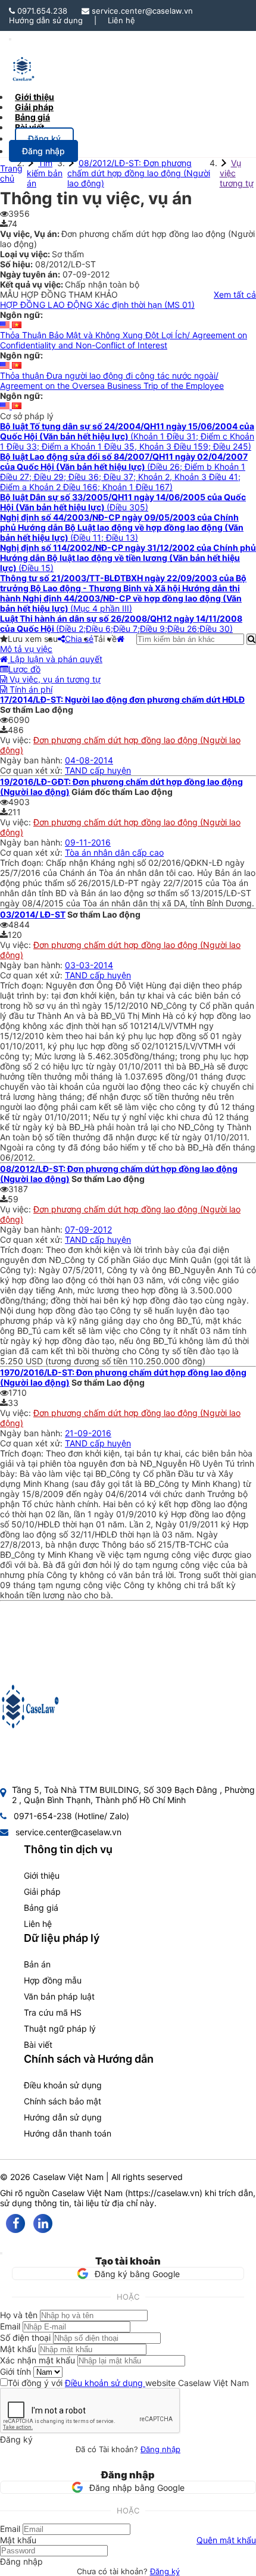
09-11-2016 (88, 842)
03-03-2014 (89, 965)
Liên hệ (121, 20)
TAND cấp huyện (98, 770)
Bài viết (29, 127)
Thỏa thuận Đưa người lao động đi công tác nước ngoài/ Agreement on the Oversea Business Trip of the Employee (112, 381)
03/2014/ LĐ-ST (33, 914)
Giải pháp (42, 1892)
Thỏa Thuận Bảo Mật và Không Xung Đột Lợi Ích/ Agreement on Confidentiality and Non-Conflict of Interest (124, 340)
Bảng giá (41, 1908)
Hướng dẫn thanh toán (68, 2133)
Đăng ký (165, 2571)
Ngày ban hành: (32, 760)
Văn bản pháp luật (59, 1996)
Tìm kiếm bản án (45, 173)
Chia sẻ (79, 639)
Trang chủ (11, 173)
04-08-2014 (89, 760)
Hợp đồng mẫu (53, 1980)
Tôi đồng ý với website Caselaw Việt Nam (128, 2383)
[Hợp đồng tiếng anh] (6, 325)
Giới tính (15, 2371)
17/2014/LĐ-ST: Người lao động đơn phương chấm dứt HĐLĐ (122, 699)
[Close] (1, 2253)
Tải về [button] (105, 639)
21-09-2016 (88, 1433)
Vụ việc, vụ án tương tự (54, 679)
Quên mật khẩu (226, 2540)
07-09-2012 (88, 1229)
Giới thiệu (42, 1875)
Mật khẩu (18, 2349)
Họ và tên (19, 2315)
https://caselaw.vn (164, 2193)
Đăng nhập (160, 2449)
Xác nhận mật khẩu (38, 2360)
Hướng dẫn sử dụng (46, 20)
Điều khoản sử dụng (63, 2085)
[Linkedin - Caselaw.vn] (43, 2223)
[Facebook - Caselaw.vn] (15, 2223)
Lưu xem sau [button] (33, 639)
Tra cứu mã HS (53, 2012)
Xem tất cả (235, 294)
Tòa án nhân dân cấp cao (114, 852)
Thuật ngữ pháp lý (60, 2028)
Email (10, 2326)
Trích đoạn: (23, 863)
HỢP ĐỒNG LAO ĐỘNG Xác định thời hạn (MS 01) (97, 305)
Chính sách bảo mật (63, 2101)
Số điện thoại (25, 2338)
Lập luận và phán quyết (55, 659)
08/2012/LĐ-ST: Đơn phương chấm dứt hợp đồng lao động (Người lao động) (139, 173)
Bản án (37, 1964)
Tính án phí (30, 689)
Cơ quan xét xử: (32, 770)
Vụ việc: (17, 740)
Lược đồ (24, 669)
